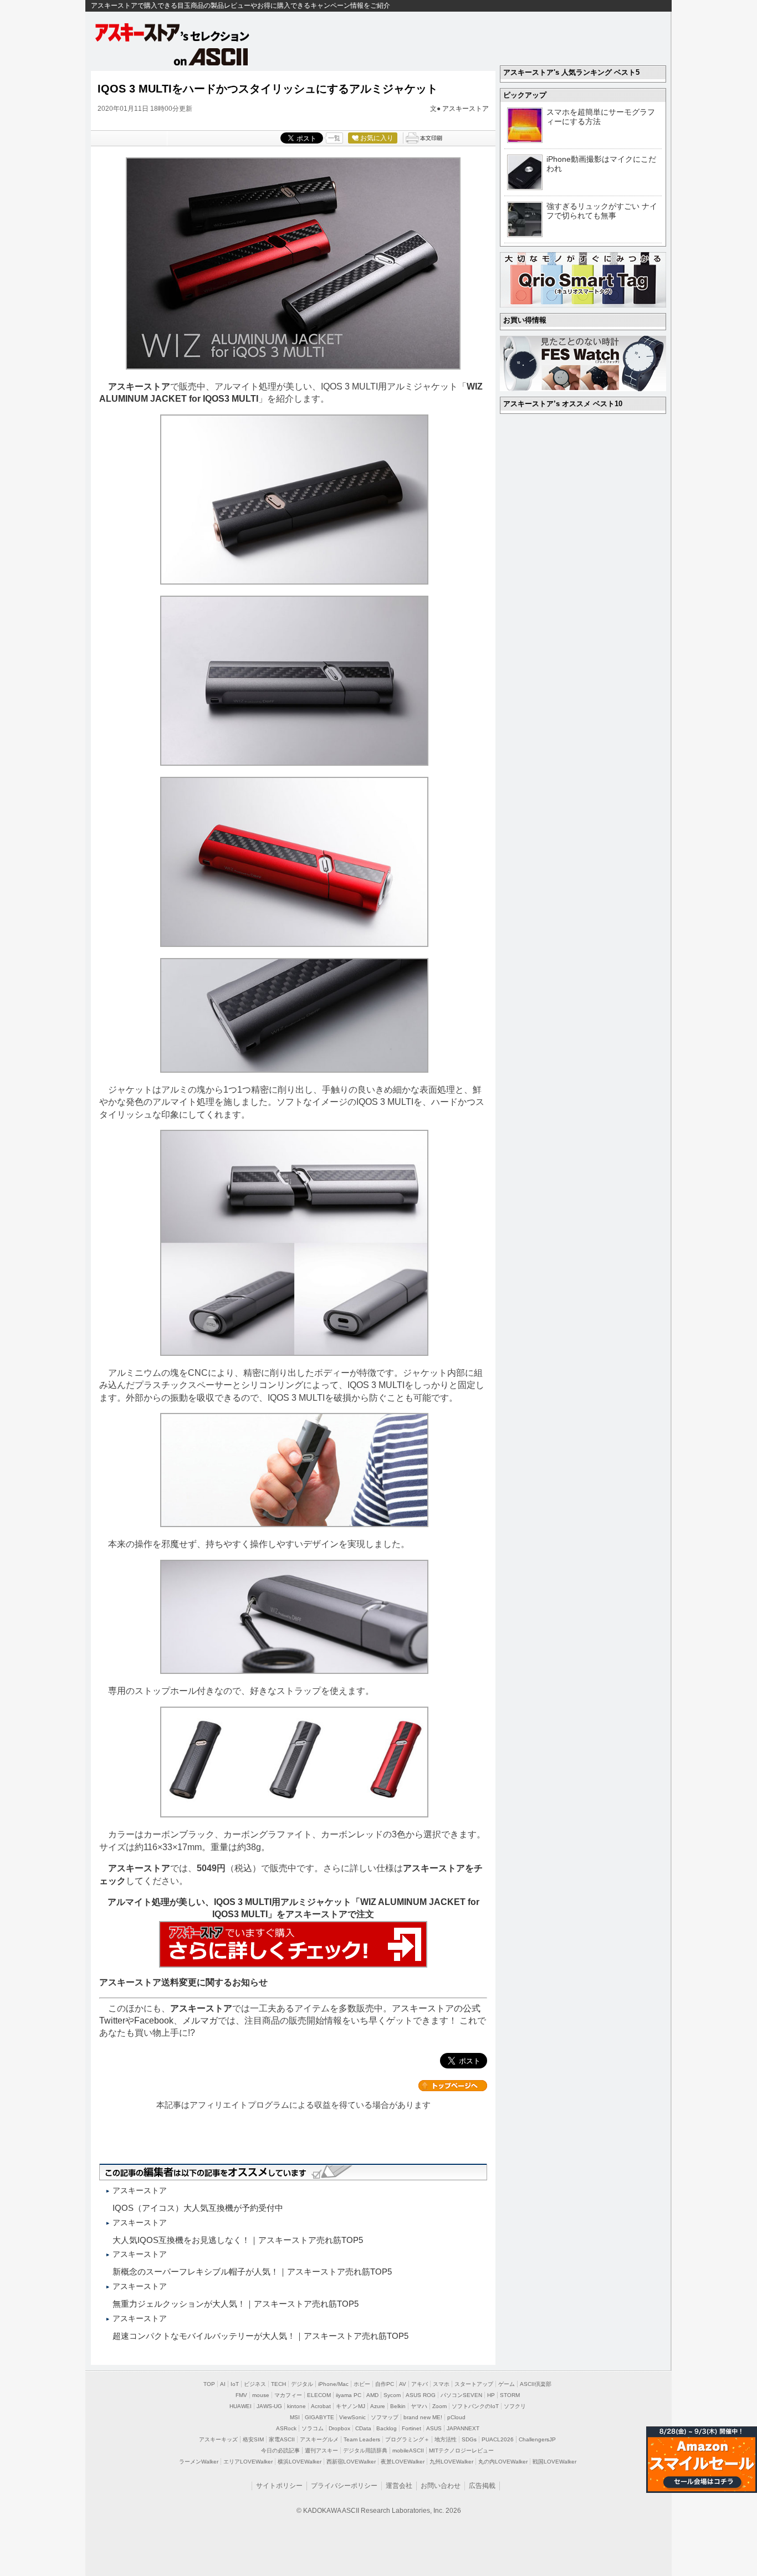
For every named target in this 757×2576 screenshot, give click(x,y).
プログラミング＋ (407, 2439)
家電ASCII (282, 2439)
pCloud (456, 2417)
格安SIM (253, 2439)
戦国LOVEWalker (554, 2462)
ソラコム (313, 2428)
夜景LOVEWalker (403, 2462)
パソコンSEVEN (461, 2395)
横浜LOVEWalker (300, 2462)
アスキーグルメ (319, 2439)
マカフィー (288, 2395)
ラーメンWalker (199, 2462)
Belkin (398, 2406)
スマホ (441, 2384)
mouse (261, 2395)
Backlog (387, 2428)
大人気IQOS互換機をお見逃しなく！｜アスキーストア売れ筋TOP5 (238, 2240)
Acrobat (321, 2406)
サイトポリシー (279, 2486)
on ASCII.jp (211, 57)
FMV (241, 2395)
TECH (278, 2384)
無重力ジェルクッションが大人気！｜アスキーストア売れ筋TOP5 (236, 2304)
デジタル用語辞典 (365, 2450)
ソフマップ (385, 2417)
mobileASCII (408, 2450)
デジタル (302, 2384)
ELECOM (319, 2395)
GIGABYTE (319, 2417)
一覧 (334, 138)
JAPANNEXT (463, 2428)
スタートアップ (474, 2384)
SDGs (469, 2439)
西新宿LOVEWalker (351, 2462)
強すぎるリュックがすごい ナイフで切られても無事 (602, 211)
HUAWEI (241, 2406)
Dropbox (339, 2428)
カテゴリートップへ (453, 2086)
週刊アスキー (321, 2450)
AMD (372, 2395)
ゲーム (507, 2384)
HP (491, 2395)
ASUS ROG (421, 2395)
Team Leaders (362, 2439)
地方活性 (446, 2439)
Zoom (439, 2406)
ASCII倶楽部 (536, 2384)
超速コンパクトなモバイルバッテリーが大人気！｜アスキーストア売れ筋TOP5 (260, 2336)
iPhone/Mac (333, 2384)
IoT (235, 2384)
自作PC (385, 2384)
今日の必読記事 (280, 2450)
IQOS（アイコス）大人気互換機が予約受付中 (198, 2208)
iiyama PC (349, 2395)
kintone (296, 2406)
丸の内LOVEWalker (503, 2462)
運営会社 (399, 2486)
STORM (510, 2395)
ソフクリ (515, 2406)
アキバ (420, 2384)
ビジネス (255, 2384)
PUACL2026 (498, 2439)
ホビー (362, 2384)
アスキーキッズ (218, 2439)
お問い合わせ (441, 2486)
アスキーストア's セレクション (173, 32)
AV (403, 2384)
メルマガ (200, 2021)
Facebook (154, 2021)
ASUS (434, 2428)
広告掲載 (482, 2486)
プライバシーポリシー (344, 2486)
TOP (209, 2384)
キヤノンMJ (351, 2406)
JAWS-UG (269, 2406)
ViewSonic (352, 2417)
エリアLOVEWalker (248, 2462)
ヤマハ (419, 2406)
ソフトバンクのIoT (475, 2406)
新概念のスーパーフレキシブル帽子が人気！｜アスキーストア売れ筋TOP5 (252, 2272)
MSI (295, 2417)
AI (223, 2384)
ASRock (286, 2428)
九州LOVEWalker (451, 2462)
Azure (378, 2406)
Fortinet (411, 2428)
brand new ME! (423, 2417)
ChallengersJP (537, 2439)
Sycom (392, 2395)
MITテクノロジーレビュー (461, 2450)
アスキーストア (466, 109)
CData (363, 2428)
